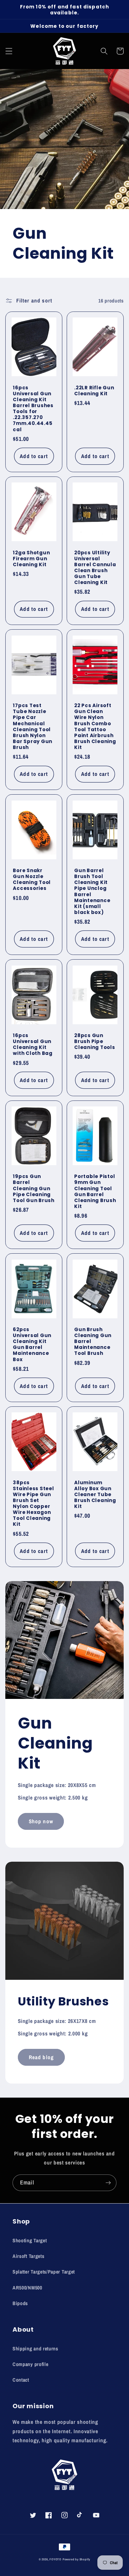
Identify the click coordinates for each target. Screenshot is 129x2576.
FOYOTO (55, 2559)
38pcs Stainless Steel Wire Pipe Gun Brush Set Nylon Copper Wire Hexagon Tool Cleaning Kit (33, 1503)
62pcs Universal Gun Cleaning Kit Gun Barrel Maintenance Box (32, 1344)
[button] (9, 51)
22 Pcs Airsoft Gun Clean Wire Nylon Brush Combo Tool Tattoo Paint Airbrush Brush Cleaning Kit (95, 726)
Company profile (30, 2364)
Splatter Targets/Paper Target (44, 2272)
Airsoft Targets (28, 2256)
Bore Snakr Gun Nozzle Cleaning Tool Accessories (32, 879)
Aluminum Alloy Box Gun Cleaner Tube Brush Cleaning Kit (95, 1495)
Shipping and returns (35, 2349)
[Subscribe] (108, 2183)
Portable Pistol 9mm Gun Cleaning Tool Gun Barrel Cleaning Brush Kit (95, 1191)
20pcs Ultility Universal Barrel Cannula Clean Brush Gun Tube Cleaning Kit (95, 568)
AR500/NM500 (27, 2288)
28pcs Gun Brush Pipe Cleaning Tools (95, 1041)
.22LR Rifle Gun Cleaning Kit (94, 391)
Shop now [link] (41, 1821)
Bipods (20, 2303)
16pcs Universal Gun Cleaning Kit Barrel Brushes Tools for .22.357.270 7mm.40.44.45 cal (33, 409)
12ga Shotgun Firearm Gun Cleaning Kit (31, 559)
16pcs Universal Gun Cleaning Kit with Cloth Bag (33, 1044)
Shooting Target (30, 2240)
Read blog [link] (41, 2057)
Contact (21, 2380)
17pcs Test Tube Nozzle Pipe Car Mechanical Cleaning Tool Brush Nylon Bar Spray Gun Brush (33, 726)
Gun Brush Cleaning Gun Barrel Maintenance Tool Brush (93, 1341)
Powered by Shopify (77, 2559)
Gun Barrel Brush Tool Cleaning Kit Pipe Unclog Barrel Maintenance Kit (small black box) (92, 891)
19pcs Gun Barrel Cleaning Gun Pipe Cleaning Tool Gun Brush (34, 1188)
